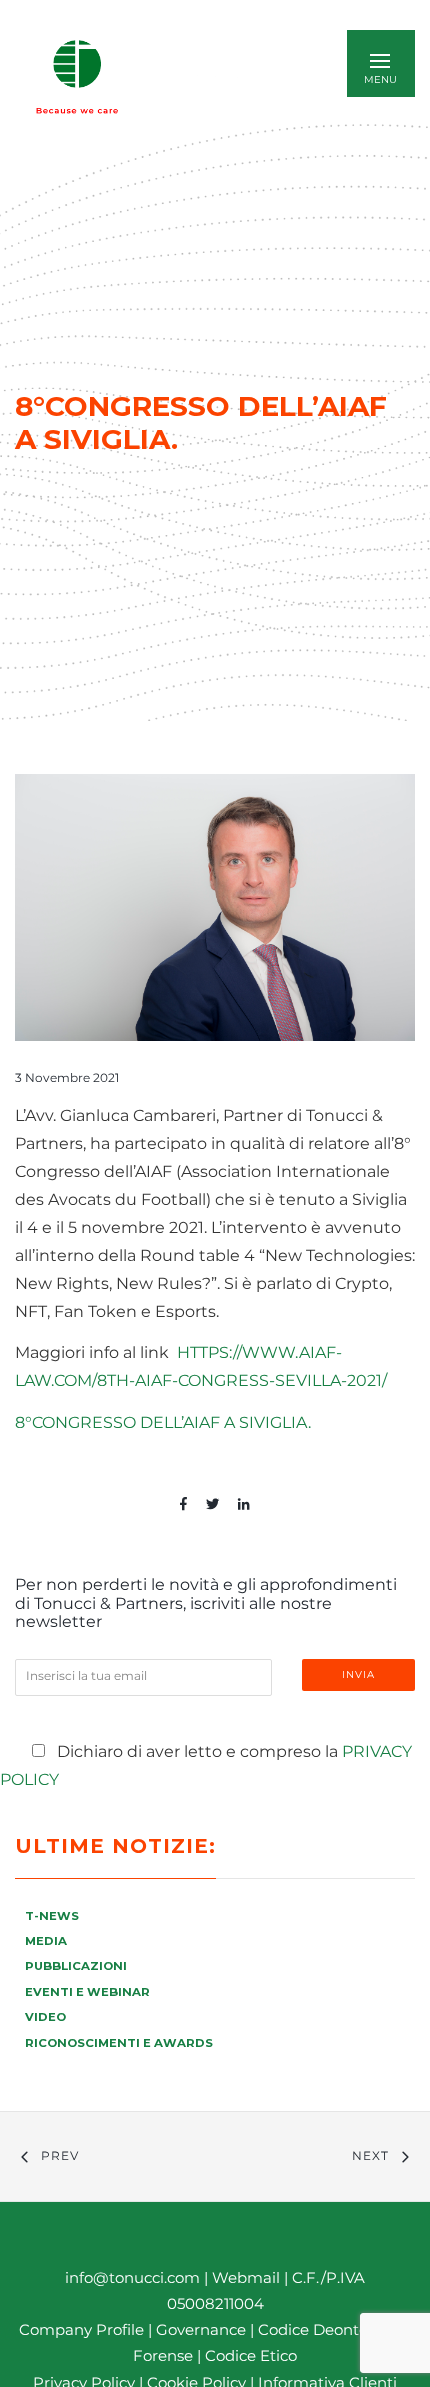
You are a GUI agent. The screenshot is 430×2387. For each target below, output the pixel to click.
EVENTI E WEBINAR (87, 1992)
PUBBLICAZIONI (76, 1966)
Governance (203, 2329)
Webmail (246, 2277)
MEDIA (46, 1941)
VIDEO (45, 2017)
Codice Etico (251, 2355)
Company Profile (81, 2329)
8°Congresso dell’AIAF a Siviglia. (163, 1422)
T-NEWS (52, 1916)
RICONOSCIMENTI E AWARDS (119, 2043)
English (219, 76)
